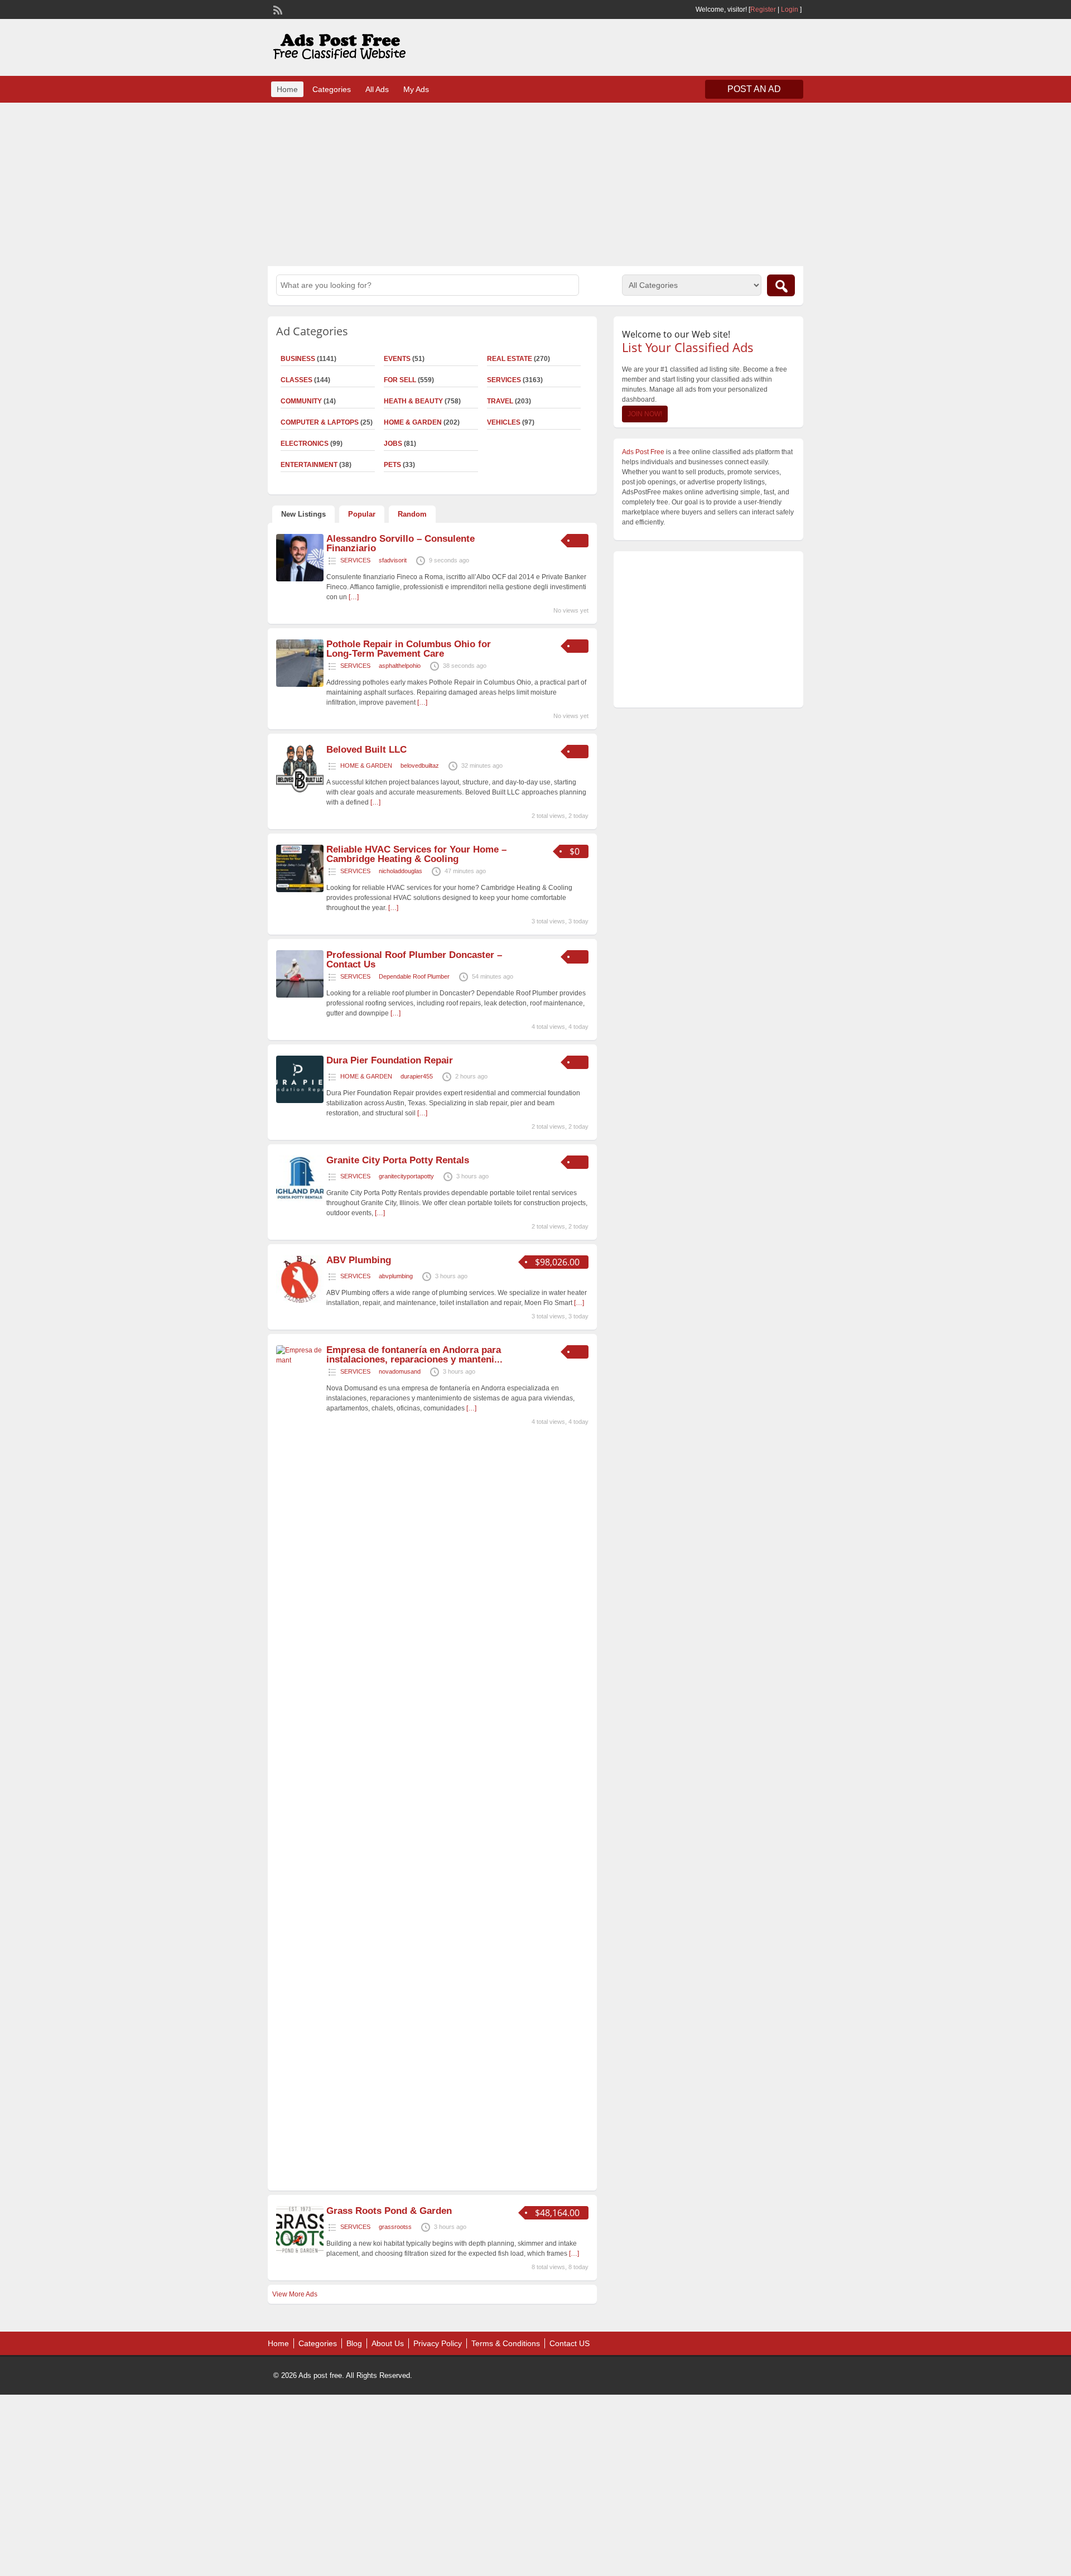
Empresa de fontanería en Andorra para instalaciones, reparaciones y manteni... (414, 1355)
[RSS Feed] (277, 9)
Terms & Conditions (506, 2343)
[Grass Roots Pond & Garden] (300, 2251)
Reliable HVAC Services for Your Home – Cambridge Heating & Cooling (416, 854)
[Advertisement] (535, 183)
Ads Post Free (643, 452)
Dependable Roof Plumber (414, 976)
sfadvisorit (393, 560)
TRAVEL (500, 401)
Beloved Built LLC (366, 750)
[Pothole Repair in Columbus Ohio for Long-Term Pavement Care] (300, 685)
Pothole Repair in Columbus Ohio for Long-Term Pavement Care (409, 649)
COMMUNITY (301, 401)
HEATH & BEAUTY (413, 401)
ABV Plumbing (359, 1260)
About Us (388, 2343)
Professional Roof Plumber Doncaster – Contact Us (414, 960)
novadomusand (400, 1371)
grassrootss (395, 2227)
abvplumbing (396, 1276)
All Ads (377, 89)
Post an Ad (754, 89)
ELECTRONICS (305, 444)
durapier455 (417, 1076)
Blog (354, 2343)
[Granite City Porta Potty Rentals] (300, 1201)
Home (287, 89)
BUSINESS (298, 359)
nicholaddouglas (401, 871)
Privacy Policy (438, 2343)
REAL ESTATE (510, 359)
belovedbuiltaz (420, 765)
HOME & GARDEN (413, 422)
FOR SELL (400, 380)
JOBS (393, 444)
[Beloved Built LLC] (300, 790)
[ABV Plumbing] (300, 1301)
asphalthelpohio (400, 666)
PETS (392, 465)
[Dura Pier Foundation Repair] (300, 1101)
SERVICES (504, 380)
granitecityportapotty (406, 1176)
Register (763, 9)
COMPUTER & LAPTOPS (320, 422)
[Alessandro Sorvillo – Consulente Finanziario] (300, 579)
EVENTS (397, 359)
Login (790, 9)
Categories (332, 89)
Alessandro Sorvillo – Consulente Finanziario (401, 543)
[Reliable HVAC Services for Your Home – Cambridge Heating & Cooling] (300, 890)
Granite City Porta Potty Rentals (398, 1160)
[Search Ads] (781, 285)
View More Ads (295, 2294)
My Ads (416, 89)
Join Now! (645, 414)
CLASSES (296, 380)
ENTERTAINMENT (309, 465)
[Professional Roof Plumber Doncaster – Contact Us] (300, 995)
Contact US (570, 2343)
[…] (354, 597)
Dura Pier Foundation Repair (390, 1060)
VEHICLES (504, 422)
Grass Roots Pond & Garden (389, 2211)
